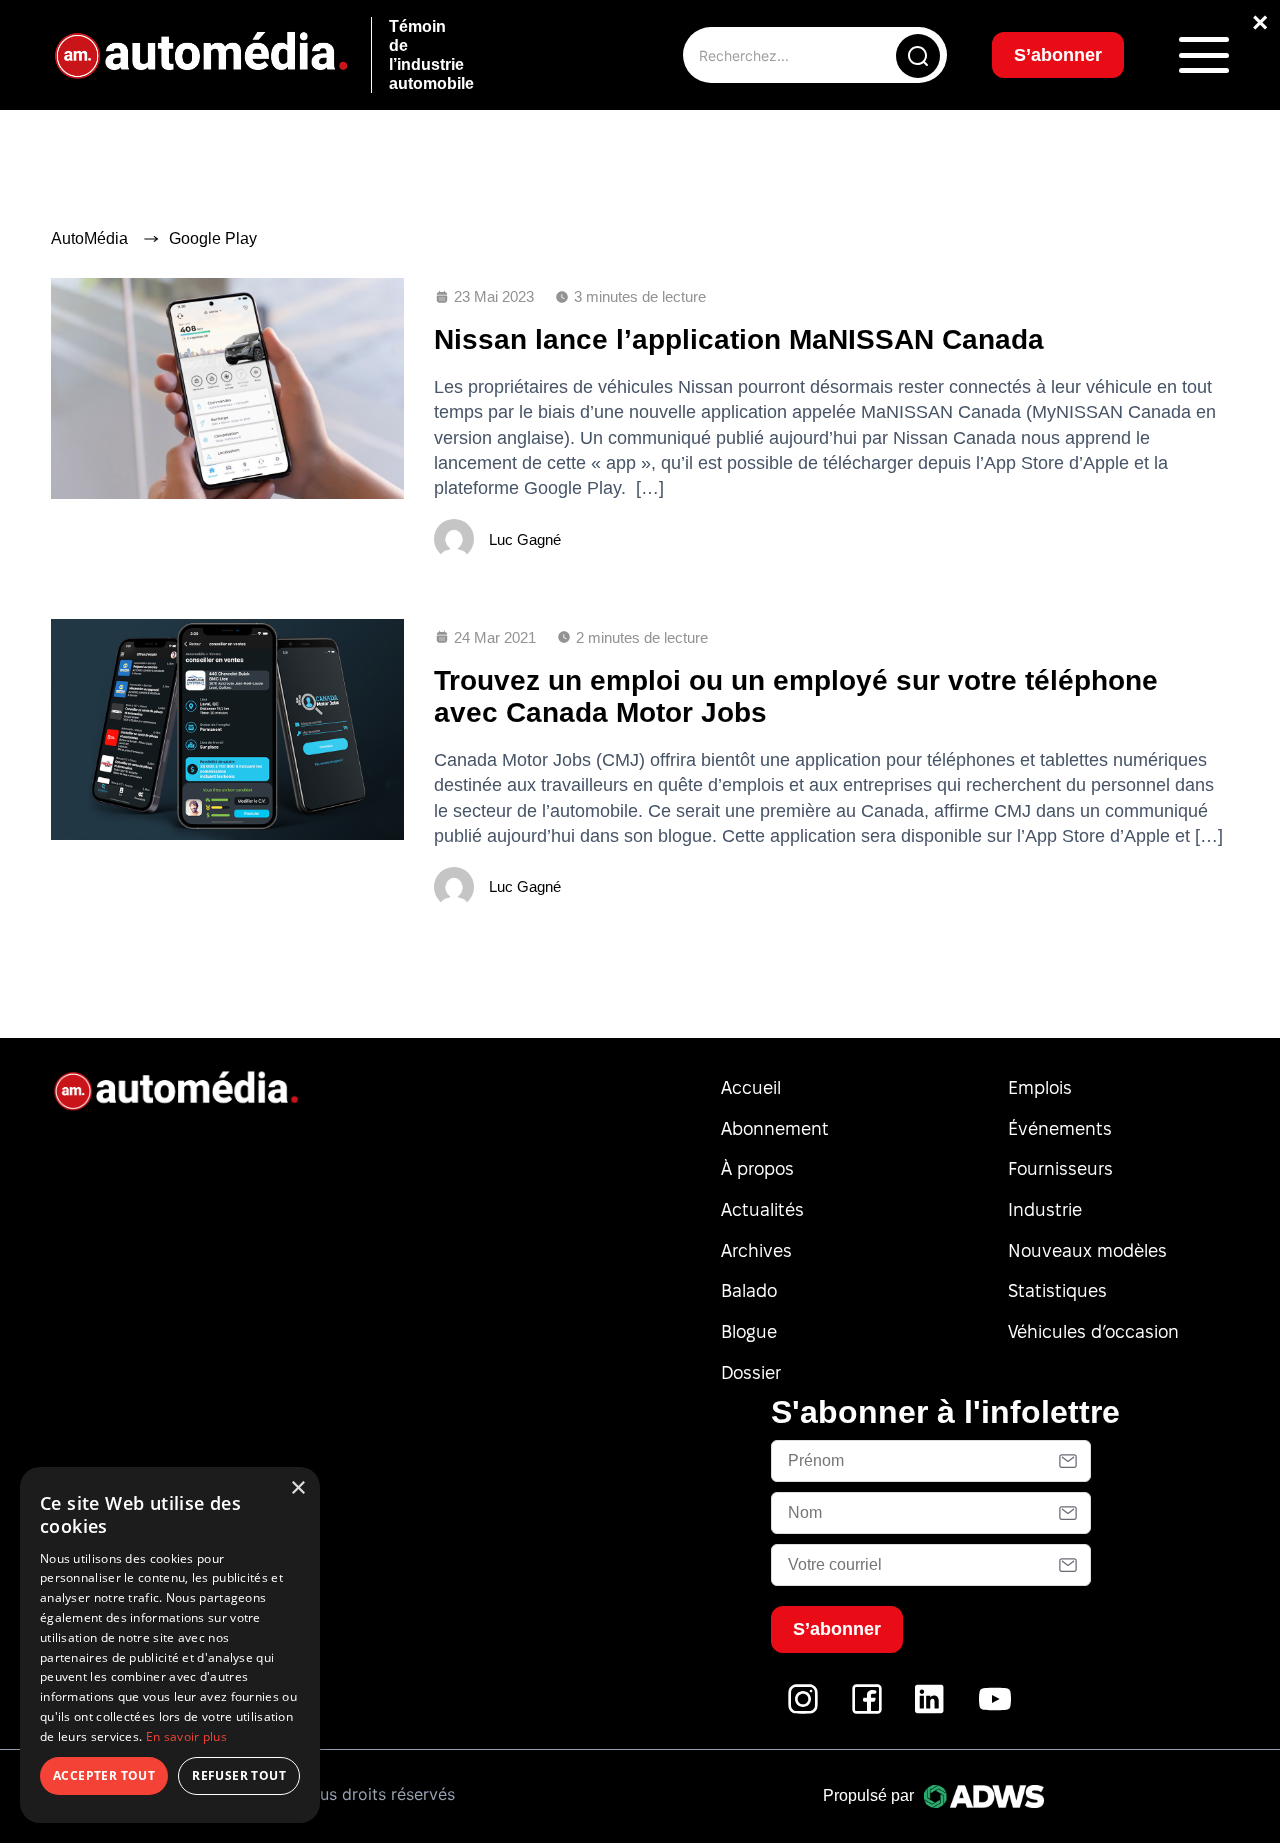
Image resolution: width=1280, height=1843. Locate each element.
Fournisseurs (1060, 1168)
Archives (756, 1250)
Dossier (751, 1372)
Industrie (1045, 1209)
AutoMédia (89, 238)
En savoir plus (186, 1736)
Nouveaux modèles (1087, 1250)
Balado (749, 1290)
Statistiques (1057, 1290)
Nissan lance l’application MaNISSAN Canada (739, 339)
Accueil (751, 1087)
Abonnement (775, 1128)
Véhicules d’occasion (1093, 1331)
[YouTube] (995, 1709)
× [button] (297, 1488)
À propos (757, 1168)
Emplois (1040, 1087)
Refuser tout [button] (239, 1775)
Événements (1060, 1128)
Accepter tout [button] (104, 1775)
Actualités (762, 1209)
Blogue (749, 1331)
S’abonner (1058, 55)
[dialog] (170, 1645)
